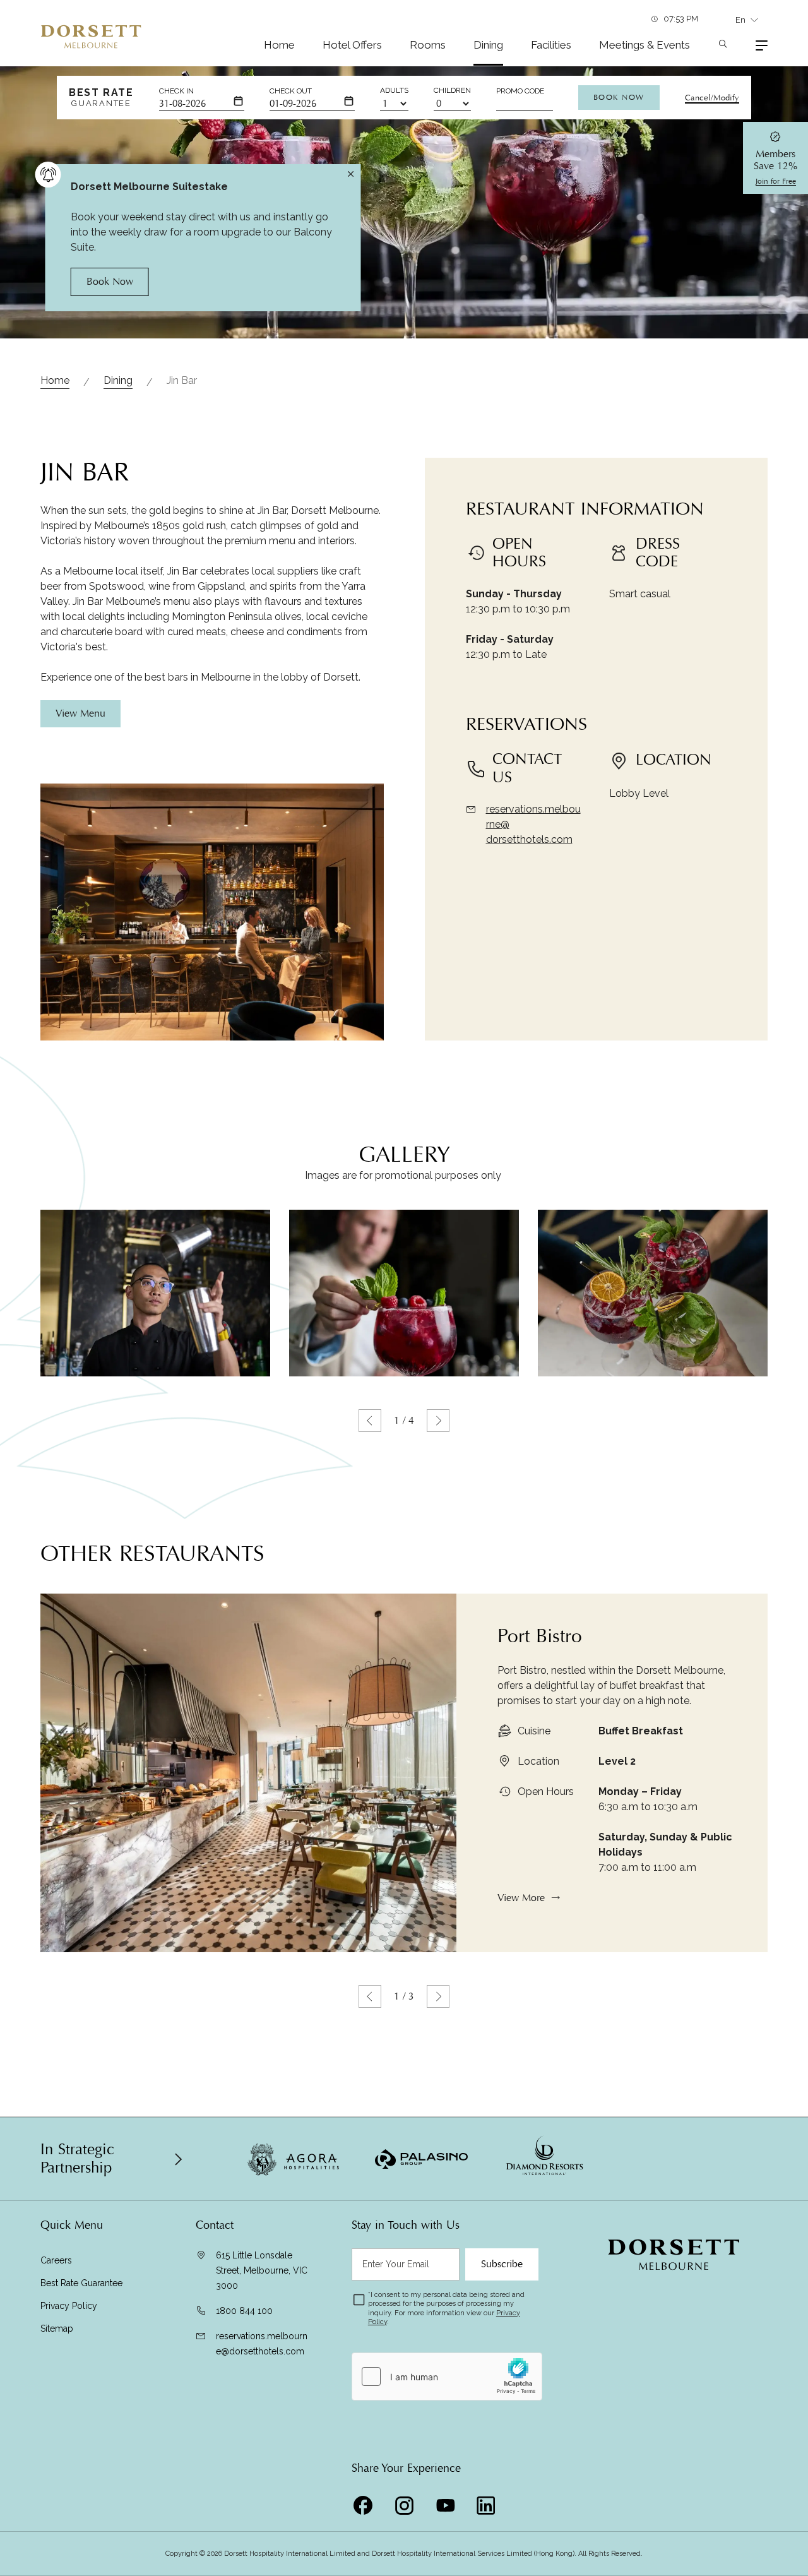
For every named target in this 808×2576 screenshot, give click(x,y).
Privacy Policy (69, 2306)
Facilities (551, 45)
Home (279, 45)
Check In (176, 91)
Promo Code (520, 91)
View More (521, 1898)
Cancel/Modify (712, 98)
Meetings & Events (645, 45)
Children (452, 90)
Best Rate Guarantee (81, 2283)
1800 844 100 (244, 2311)
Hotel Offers (352, 45)
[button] (370, 1421)
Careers (56, 2260)
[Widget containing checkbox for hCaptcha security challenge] (447, 2376)
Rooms (428, 45)
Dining (488, 45)
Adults (394, 90)
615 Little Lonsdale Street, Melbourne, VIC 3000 (262, 2270)
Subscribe (502, 2264)
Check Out (291, 91)
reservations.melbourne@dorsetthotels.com (262, 2344)
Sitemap (57, 2329)
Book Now (619, 97)
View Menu (80, 713)
